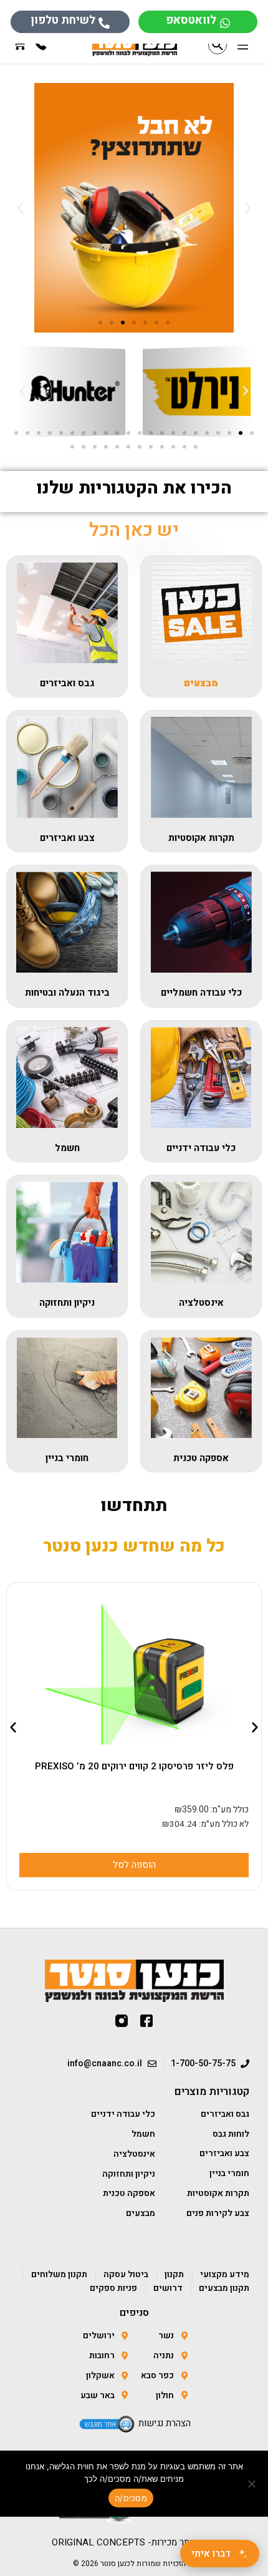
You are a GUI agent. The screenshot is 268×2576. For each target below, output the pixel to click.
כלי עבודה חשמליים (201, 993)
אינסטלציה (201, 1303)
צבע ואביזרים (67, 838)
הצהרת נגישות (165, 2423)
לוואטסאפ (191, 20)
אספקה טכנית (201, 1458)
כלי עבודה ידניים (201, 1148)
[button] (243, 46)
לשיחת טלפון (63, 20)
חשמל (67, 1148)
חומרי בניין (67, 1458)
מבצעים (201, 683)
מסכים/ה (131, 2498)
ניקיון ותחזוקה (67, 1303)
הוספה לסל (119, 1865)
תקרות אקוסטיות (201, 838)
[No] (252, 2484)
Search (218, 45)
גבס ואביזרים (67, 683)
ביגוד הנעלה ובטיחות (67, 993)
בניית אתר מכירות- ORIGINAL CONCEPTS (134, 2542)
